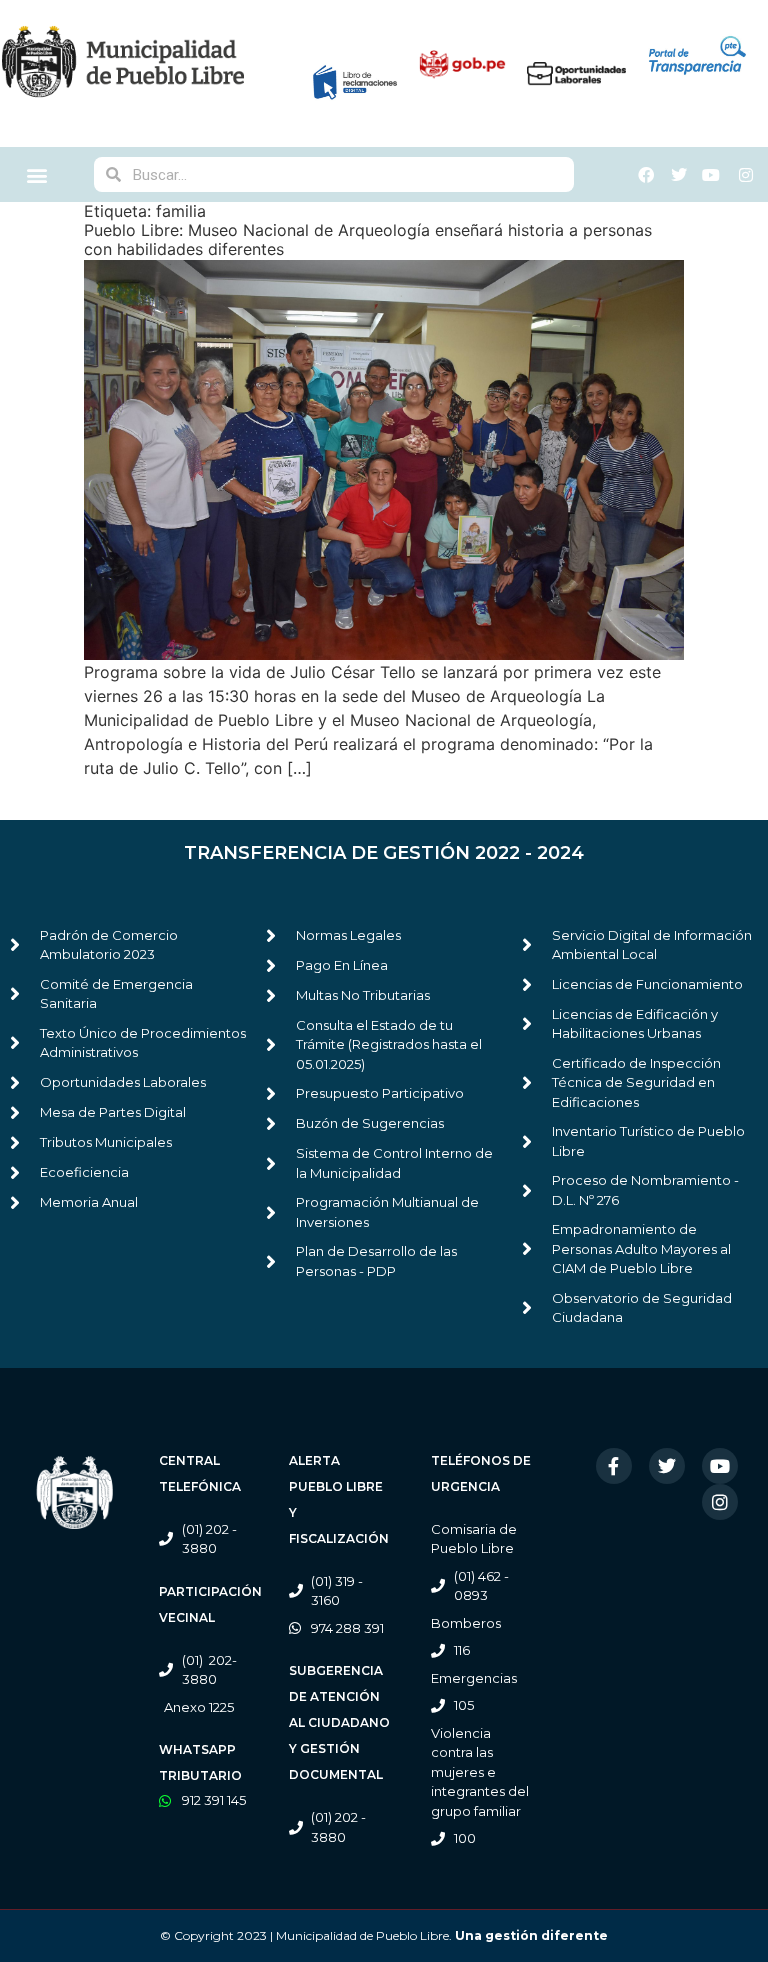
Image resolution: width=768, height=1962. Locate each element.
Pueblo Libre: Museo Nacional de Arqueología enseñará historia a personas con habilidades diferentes (368, 239)
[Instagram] (720, 1502)
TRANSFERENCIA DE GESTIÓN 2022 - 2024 (384, 853)
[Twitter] (667, 1466)
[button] (37, 174)
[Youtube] (720, 1466)
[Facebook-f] (614, 1466)
